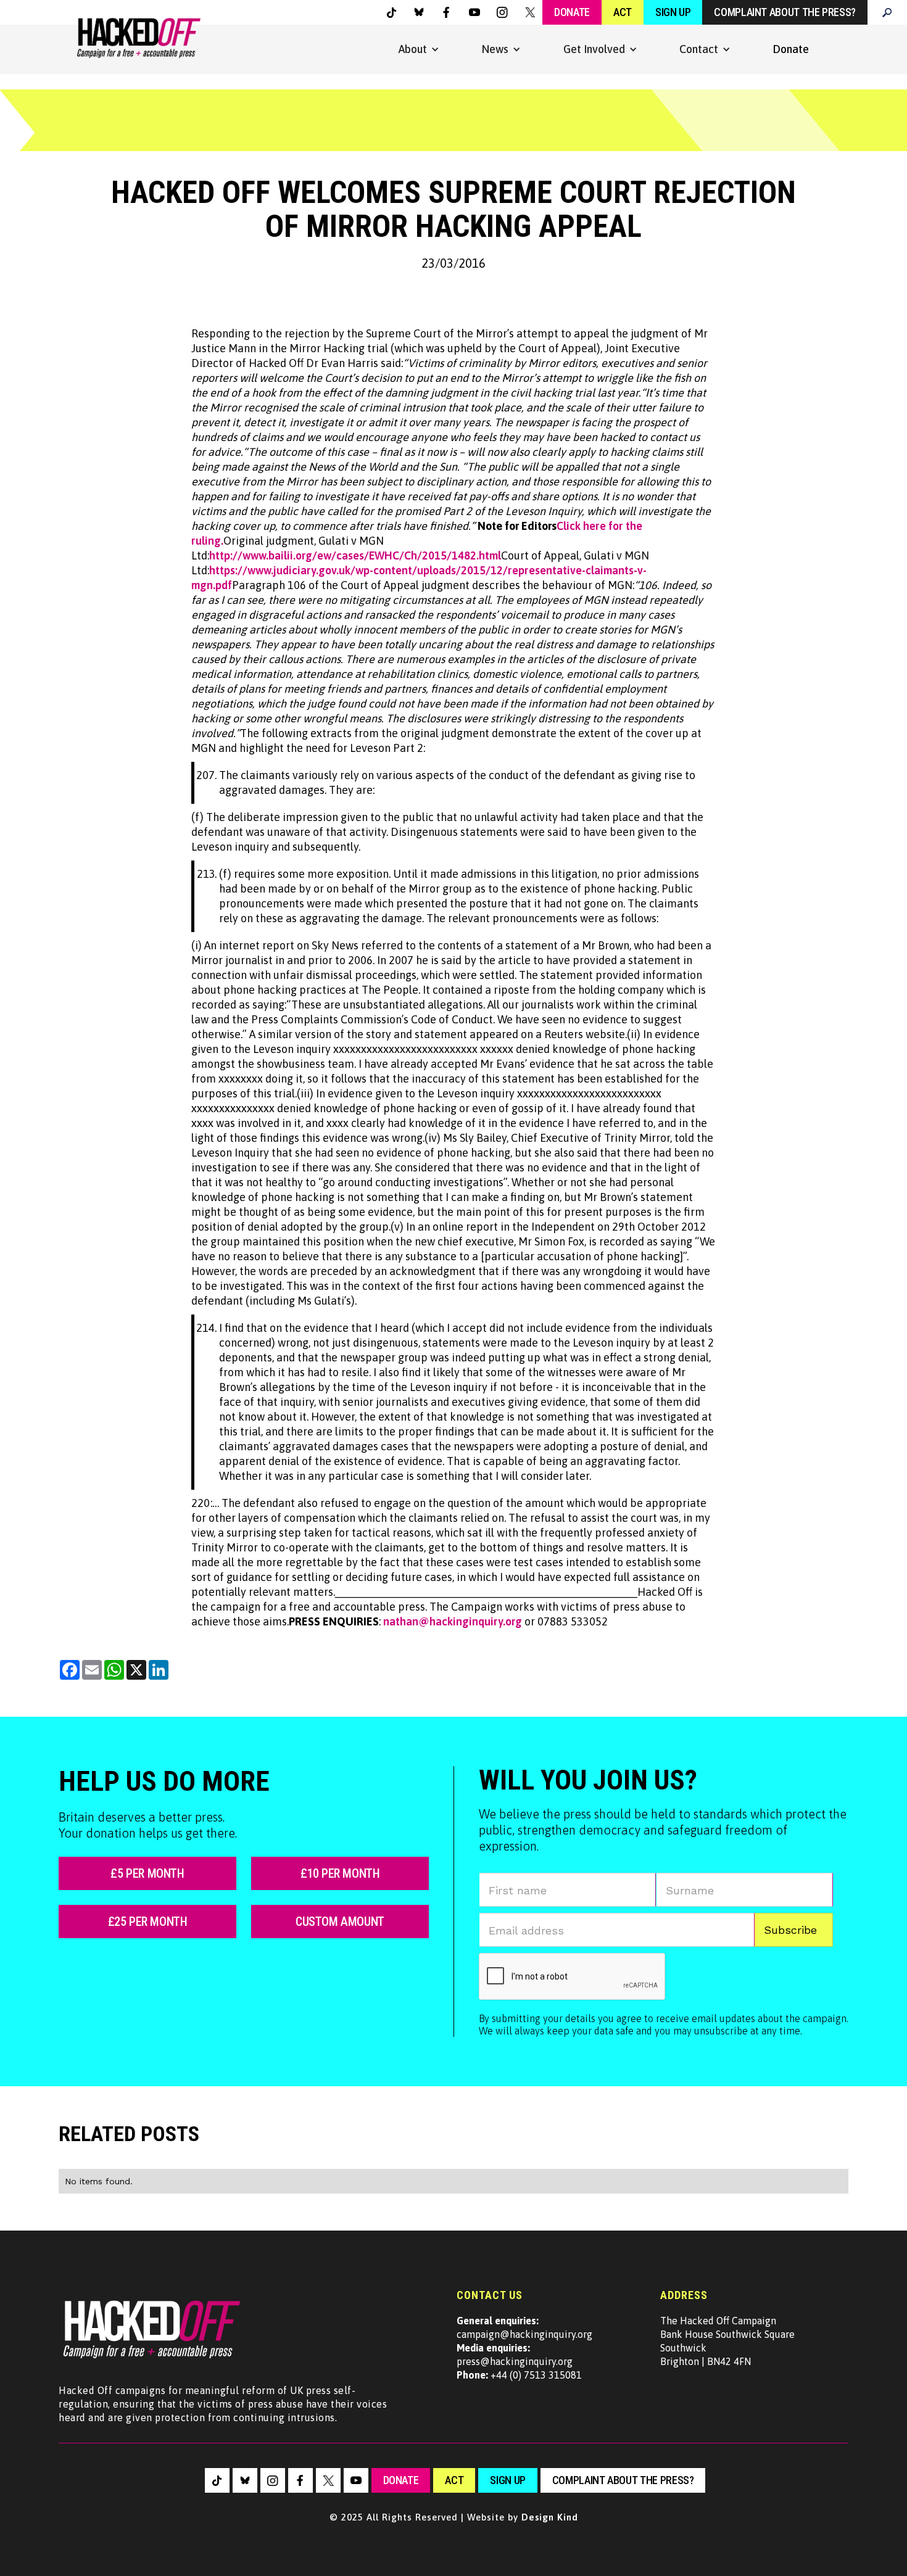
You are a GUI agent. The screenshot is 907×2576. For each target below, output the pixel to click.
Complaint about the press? (785, 12)
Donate (572, 12)
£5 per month (147, 1873)
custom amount (340, 1922)
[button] (419, 49)
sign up (507, 2480)
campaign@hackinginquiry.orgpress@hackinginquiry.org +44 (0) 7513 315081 (524, 2348)
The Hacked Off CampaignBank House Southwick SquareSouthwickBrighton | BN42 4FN (727, 2341)
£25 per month (148, 1922)
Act (623, 12)
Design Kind (550, 2517)
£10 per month (340, 1873)
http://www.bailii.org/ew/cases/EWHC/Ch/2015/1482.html (355, 555)
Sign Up (673, 12)
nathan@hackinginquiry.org (453, 1621)
